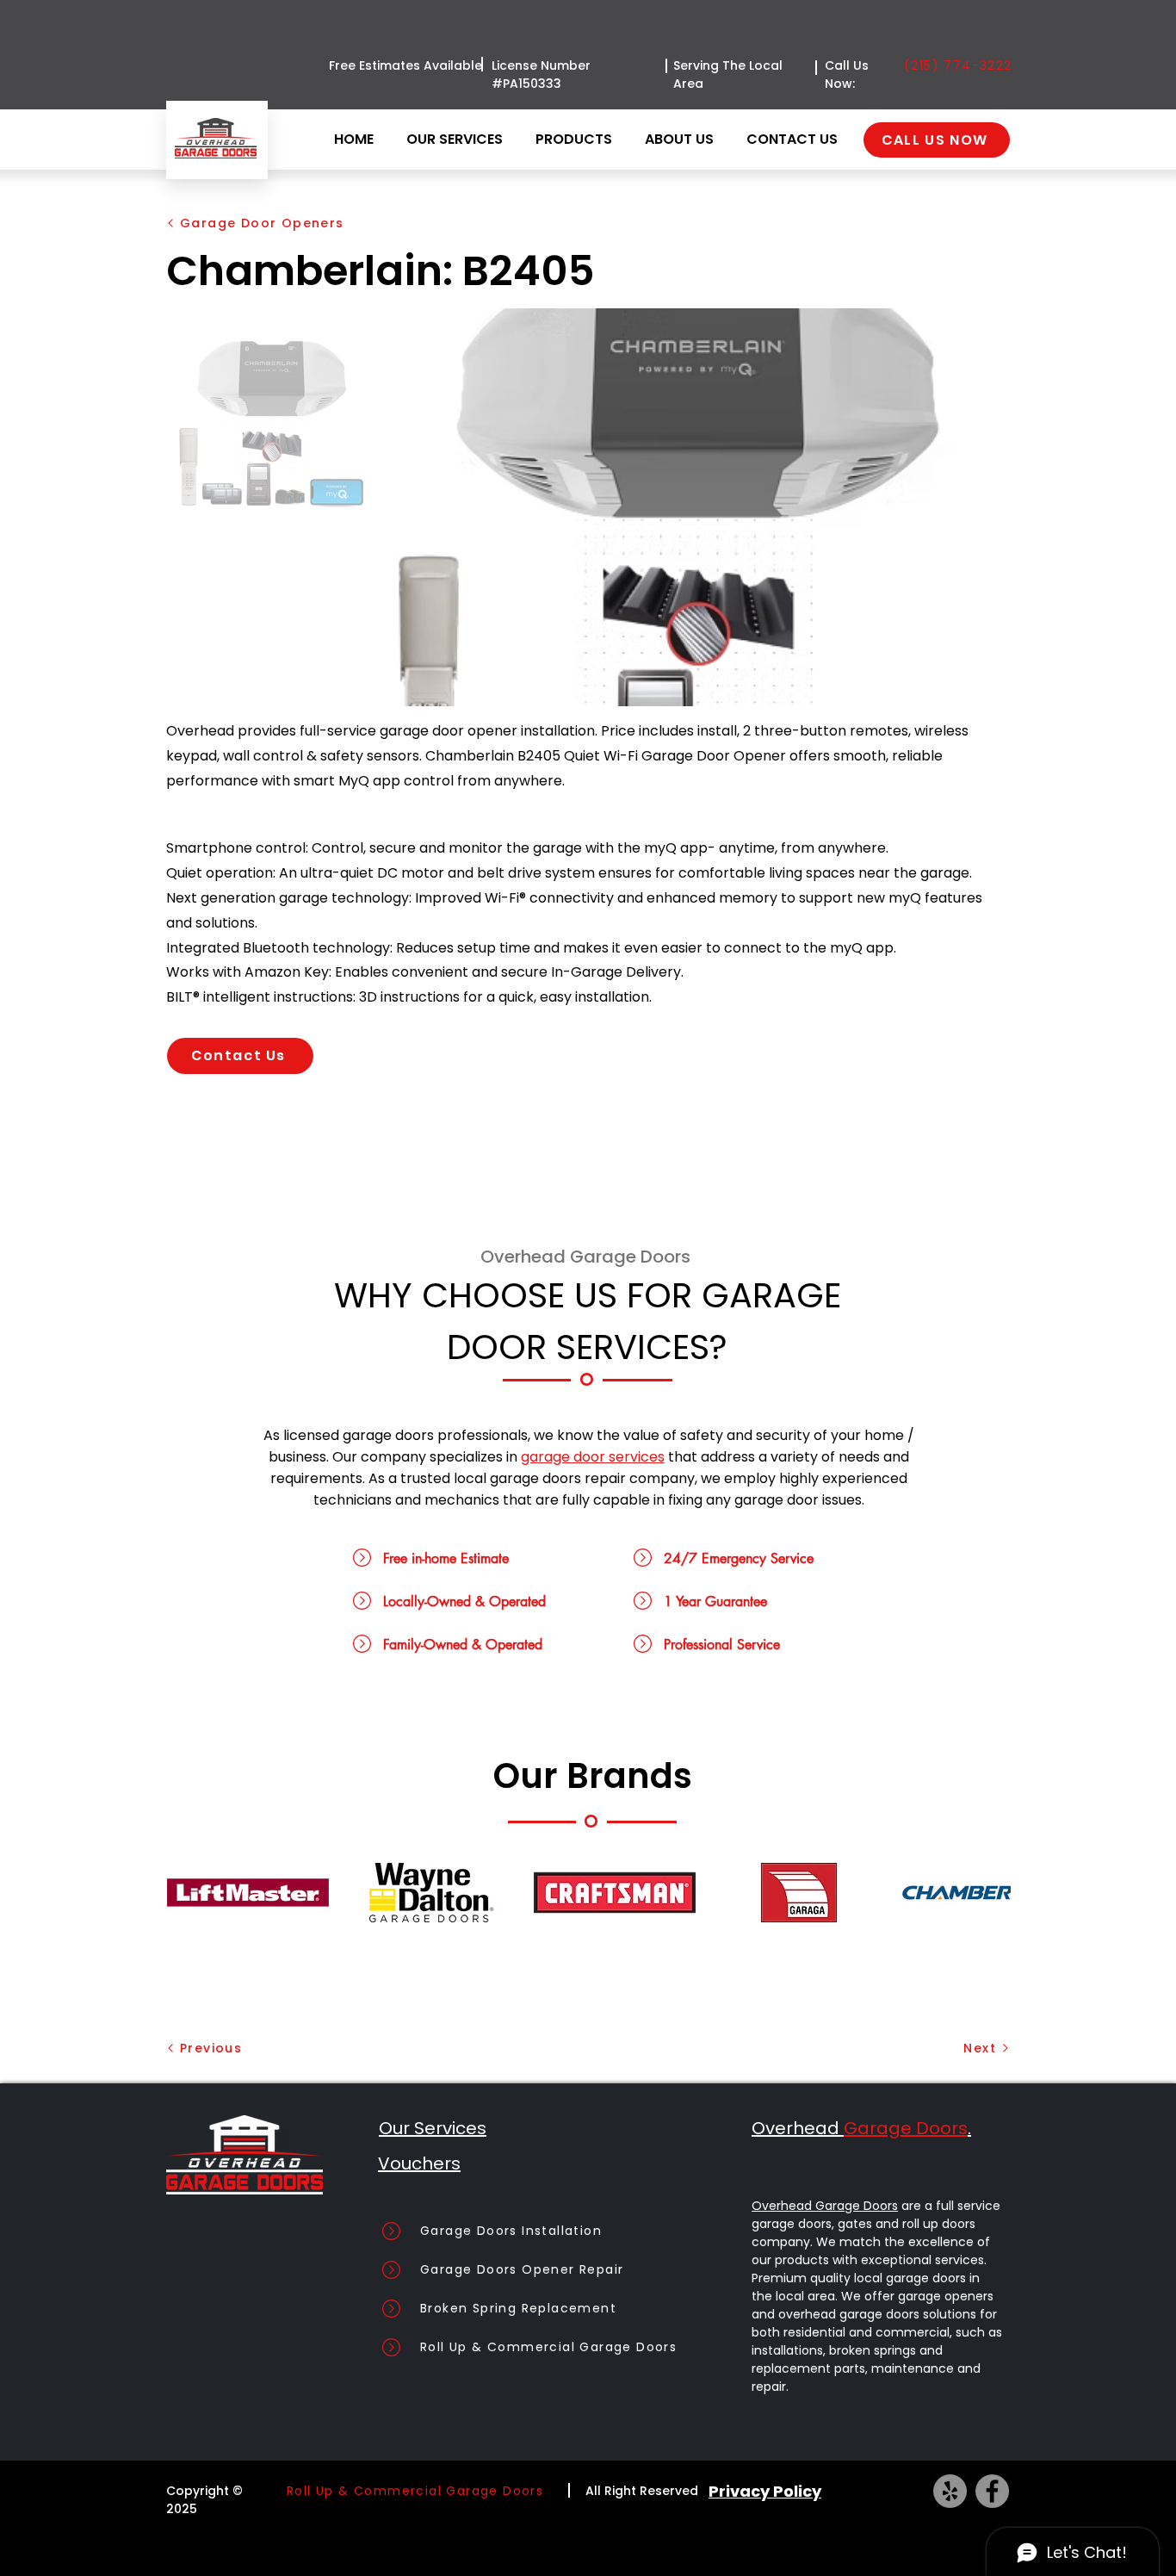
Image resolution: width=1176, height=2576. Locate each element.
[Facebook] (992, 2491)
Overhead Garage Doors (825, 2206)
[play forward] (989, 1893)
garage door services (593, 1457)
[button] (577, 140)
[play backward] (189, 1893)
